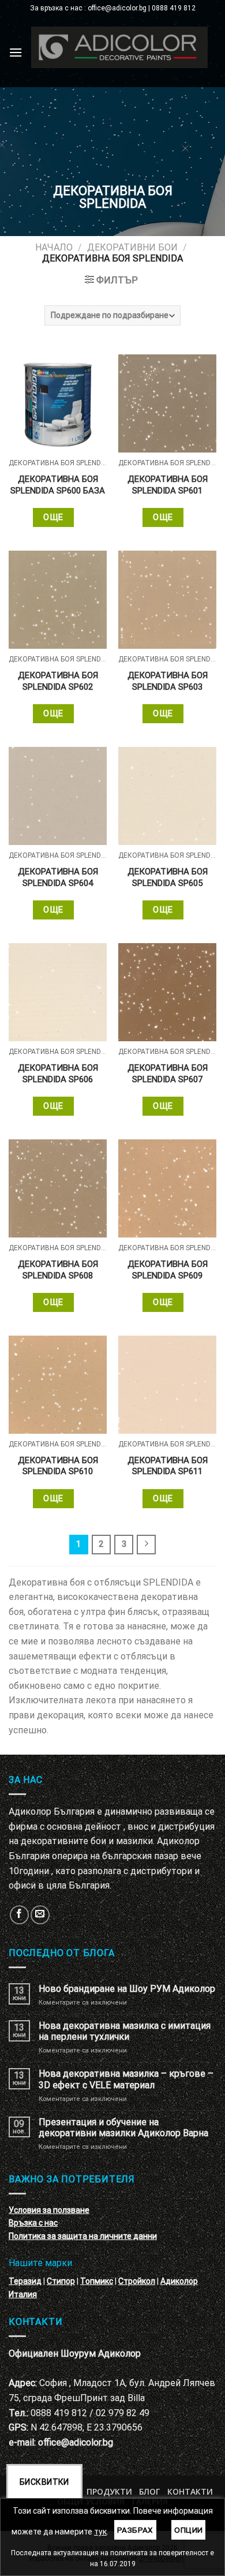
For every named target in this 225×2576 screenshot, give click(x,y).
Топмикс (97, 2281)
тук (100, 2532)
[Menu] (16, 52)
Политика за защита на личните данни (83, 2236)
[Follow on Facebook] (19, 1915)
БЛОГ (149, 2491)
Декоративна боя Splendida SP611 (168, 1466)
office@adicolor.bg (76, 2442)
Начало (54, 247)
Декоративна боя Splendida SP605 (168, 877)
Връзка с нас (33, 2223)
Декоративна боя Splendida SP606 (58, 1074)
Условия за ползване (49, 2210)
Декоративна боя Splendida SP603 (168, 681)
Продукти (109, 2491)
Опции (188, 2530)
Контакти (190, 2491)
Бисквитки (44, 2482)
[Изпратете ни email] (40, 1915)
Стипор (61, 2281)
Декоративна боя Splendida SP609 (168, 1270)
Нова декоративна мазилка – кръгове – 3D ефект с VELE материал (126, 2079)
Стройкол (137, 2281)
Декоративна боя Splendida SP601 (168, 485)
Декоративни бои (132, 247)
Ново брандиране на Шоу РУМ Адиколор (127, 1989)
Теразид (25, 2281)
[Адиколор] (119, 47)
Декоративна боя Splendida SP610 (58, 1466)
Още (53, 517)
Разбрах (135, 2530)
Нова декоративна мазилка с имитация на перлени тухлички (125, 2031)
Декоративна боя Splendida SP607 (168, 1074)
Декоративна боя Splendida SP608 (58, 1270)
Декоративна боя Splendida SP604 (58, 877)
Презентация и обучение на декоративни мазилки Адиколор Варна (123, 2128)
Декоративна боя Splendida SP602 (58, 681)
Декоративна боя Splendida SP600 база (58, 485)
